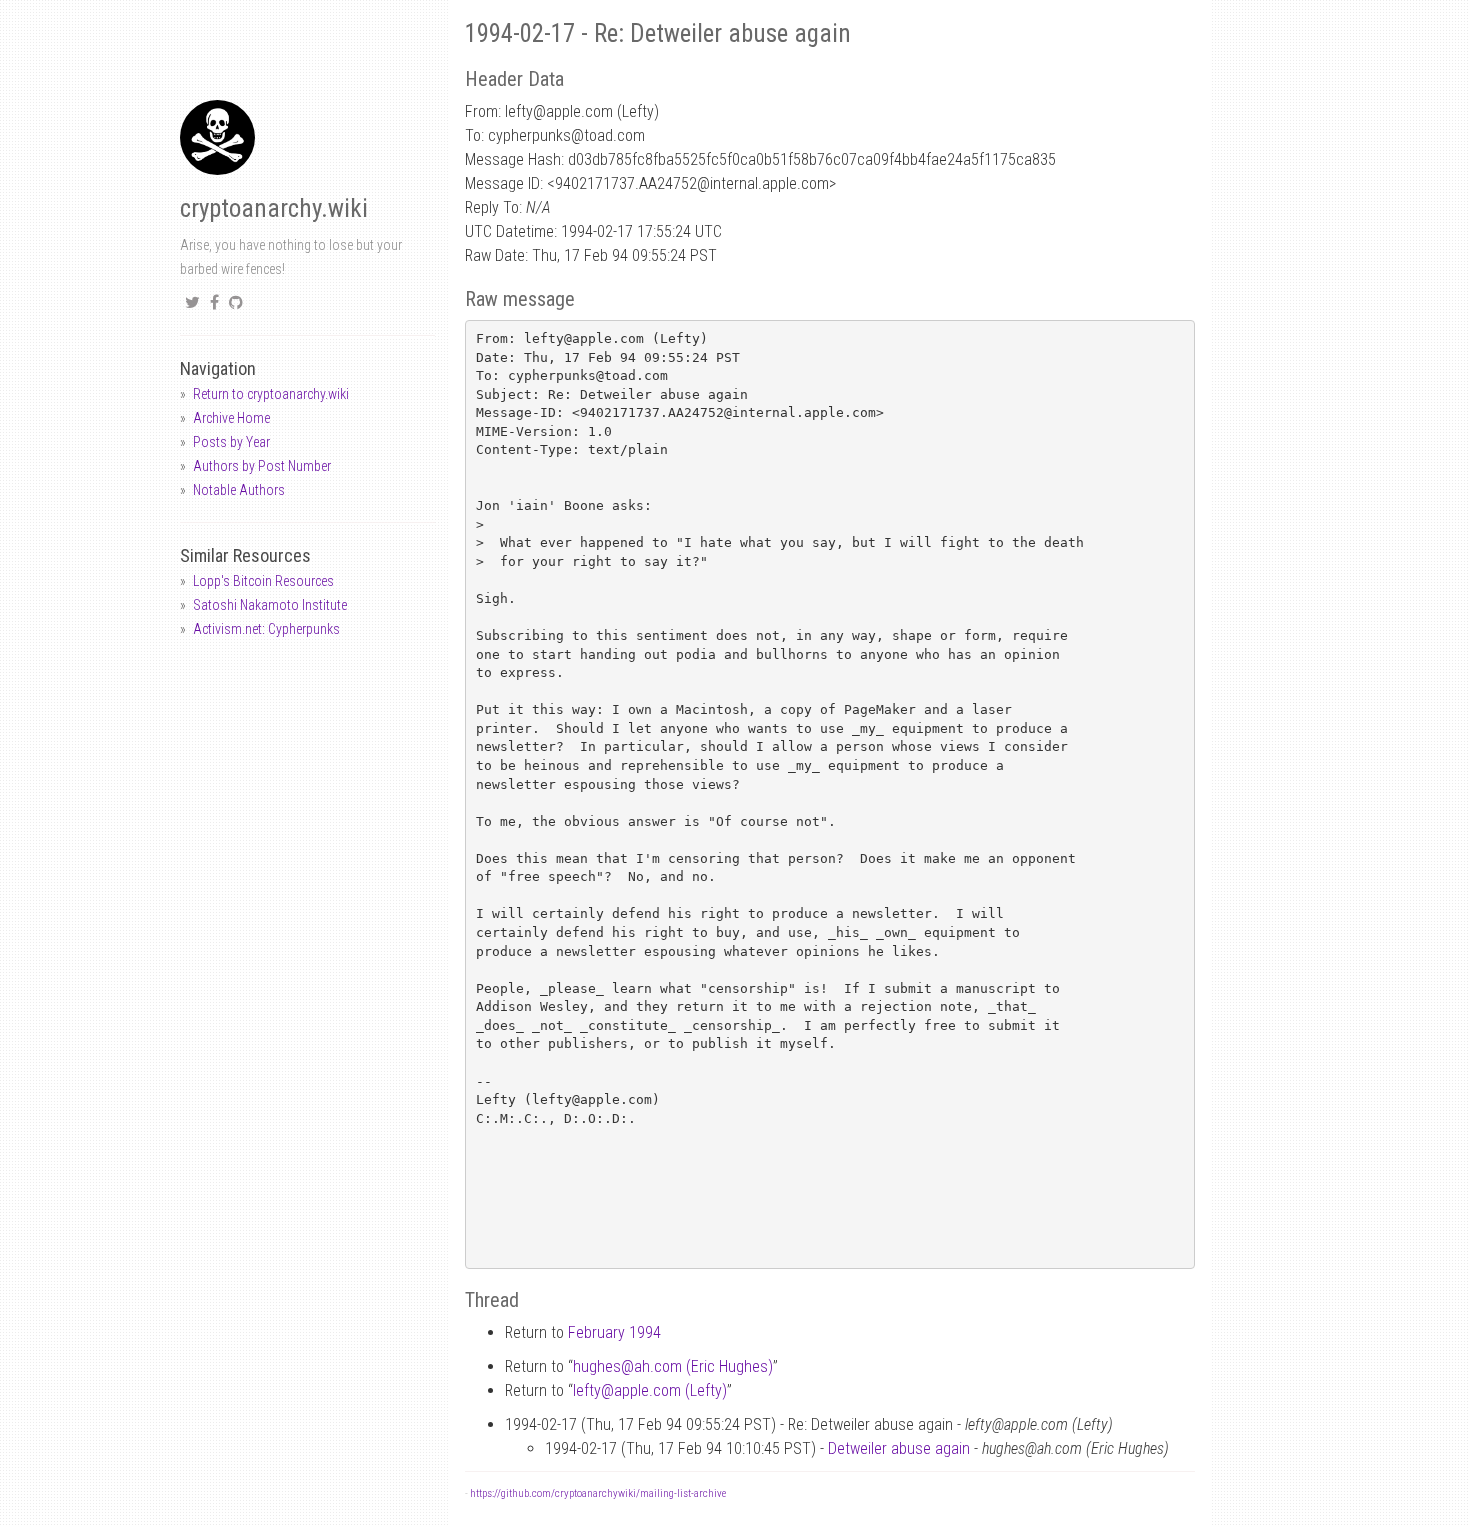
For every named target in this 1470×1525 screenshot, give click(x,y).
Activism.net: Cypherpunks (266, 629)
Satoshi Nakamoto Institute (270, 605)
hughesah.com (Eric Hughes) (673, 1366)
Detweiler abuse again (899, 1448)
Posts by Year (231, 442)
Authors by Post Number (262, 466)
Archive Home (231, 418)
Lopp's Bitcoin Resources (263, 581)
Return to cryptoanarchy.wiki (271, 394)
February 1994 (614, 1332)
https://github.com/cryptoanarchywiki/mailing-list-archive (598, 1493)
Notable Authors (239, 490)
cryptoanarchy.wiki (274, 208)
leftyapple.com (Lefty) (650, 1390)
